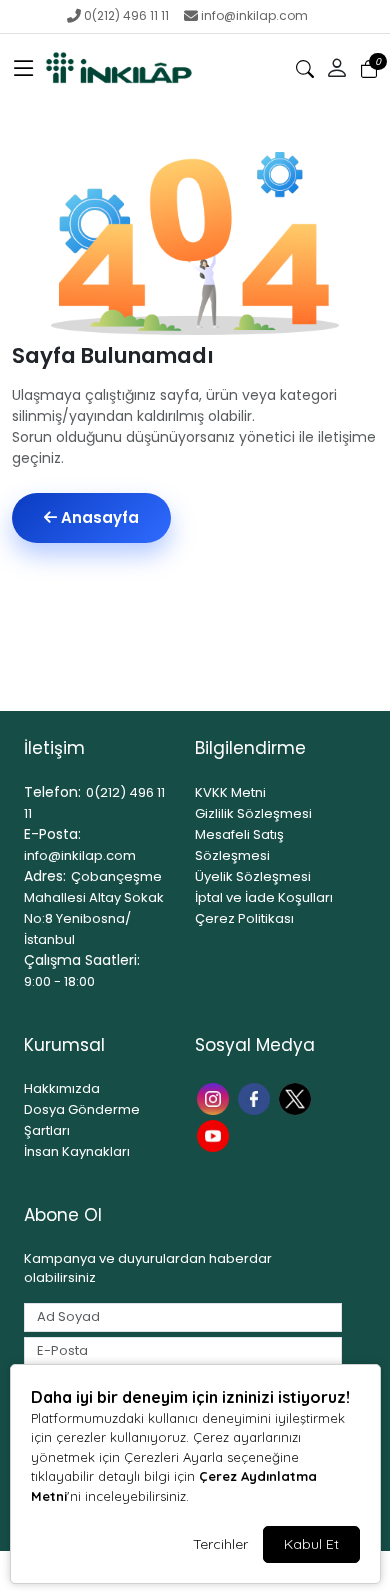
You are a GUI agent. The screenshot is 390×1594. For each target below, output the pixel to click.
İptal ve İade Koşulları (264, 897)
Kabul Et (311, 1544)
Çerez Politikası (244, 918)
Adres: (45, 876)
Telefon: (52, 792)
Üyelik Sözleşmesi (253, 876)
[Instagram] (215, 1096)
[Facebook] (256, 1096)
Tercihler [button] (220, 1544)
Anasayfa (98, 517)
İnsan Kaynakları (77, 1151)
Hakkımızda (62, 1088)
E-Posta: (52, 834)
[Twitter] (297, 1096)
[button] (24, 69)
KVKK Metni (230, 792)
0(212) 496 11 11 (126, 15)
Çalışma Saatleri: (82, 960)
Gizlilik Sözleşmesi (253, 813)
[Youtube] (215, 1134)
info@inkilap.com (254, 15)
